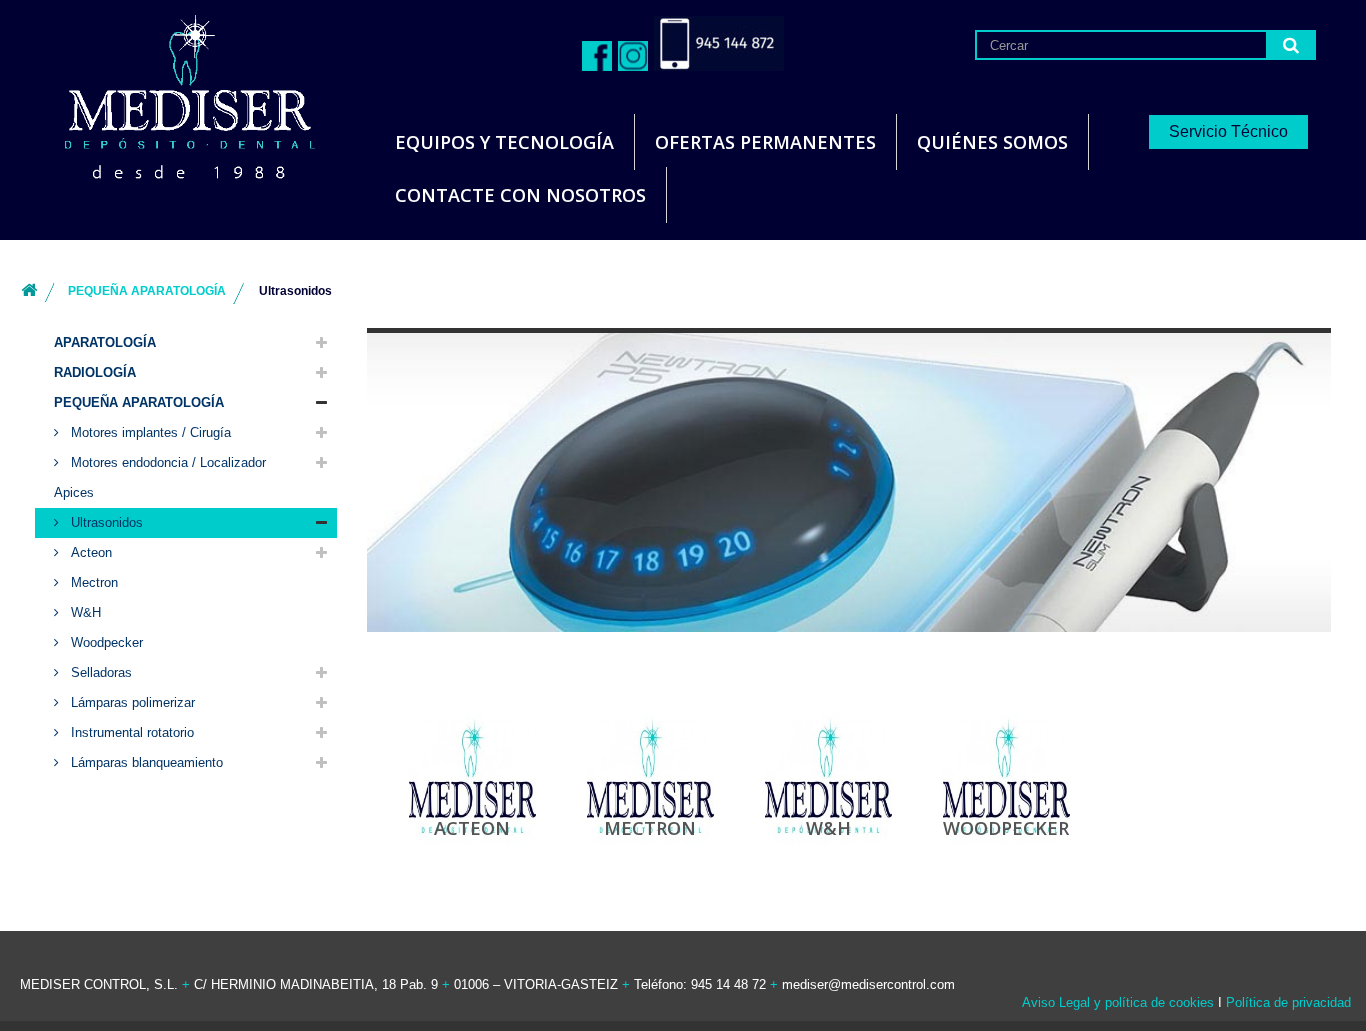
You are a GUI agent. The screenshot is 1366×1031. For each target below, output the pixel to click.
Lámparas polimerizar (131, 702)
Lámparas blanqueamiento (145, 762)
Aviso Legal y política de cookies (1118, 1002)
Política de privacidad (1288, 1002)
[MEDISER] (165, 99)
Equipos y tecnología (504, 142)
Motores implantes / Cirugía (149, 432)
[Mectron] (650, 775)
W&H (84, 612)
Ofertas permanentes (765, 142)
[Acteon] (472, 775)
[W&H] (828, 775)
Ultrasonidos (105, 522)
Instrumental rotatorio (130, 732)
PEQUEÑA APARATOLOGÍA (139, 402)
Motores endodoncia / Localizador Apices (160, 477)
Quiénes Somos (992, 142)
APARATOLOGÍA (105, 342)
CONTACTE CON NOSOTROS (520, 195)
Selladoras (99, 672)
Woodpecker (105, 642)
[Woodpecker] (1006, 775)
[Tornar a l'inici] (29, 291)
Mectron (92, 582)
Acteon (89, 552)
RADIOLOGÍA (95, 372)
